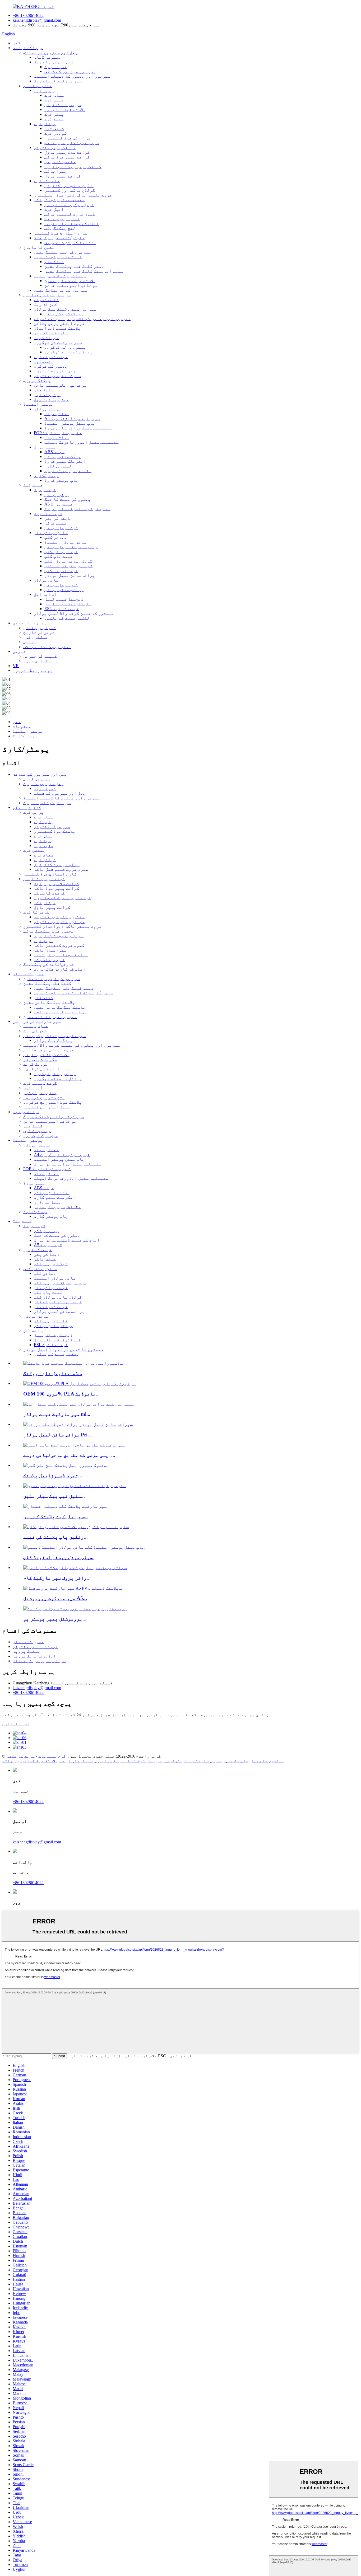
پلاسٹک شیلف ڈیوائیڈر (57, 328)
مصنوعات (22, 726)
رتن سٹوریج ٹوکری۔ (55, 371)
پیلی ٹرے (54, 114)
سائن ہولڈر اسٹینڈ (65, 542)
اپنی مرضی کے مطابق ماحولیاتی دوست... (69, 1455)
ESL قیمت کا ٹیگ (62, 609)
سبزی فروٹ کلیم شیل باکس (72, 143)
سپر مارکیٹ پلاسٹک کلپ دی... (55, 1517)
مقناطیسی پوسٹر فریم (68, 471)
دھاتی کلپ (55, 537)
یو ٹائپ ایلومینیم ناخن (71, 285)
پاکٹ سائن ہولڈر (63, 456)
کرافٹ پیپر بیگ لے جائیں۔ (73, 167)
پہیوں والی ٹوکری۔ (65, 347)
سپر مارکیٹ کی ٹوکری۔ (58, 342)
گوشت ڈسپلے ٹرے (51, 357)
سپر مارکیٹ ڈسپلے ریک (58, 81)
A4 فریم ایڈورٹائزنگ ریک (72, 418)
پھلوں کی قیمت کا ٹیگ (68, 499)
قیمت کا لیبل (48, 514)
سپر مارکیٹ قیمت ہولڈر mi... (57, 1414)
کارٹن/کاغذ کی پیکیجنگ (59, 238)
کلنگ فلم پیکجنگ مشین (58, 257)
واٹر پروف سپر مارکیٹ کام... (57, 1578)
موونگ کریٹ (46, 338)
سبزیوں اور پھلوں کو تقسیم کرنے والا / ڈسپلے (82, 319)
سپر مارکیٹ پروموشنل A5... (55, 1598)
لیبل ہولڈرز (58, 466)
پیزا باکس (55, 171)
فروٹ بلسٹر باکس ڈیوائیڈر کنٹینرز (73, 195)
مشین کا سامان (39, 247)
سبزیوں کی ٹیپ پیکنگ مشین (62, 252)
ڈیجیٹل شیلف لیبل (64, 599)
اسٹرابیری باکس (62, 219)
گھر (17, 43)
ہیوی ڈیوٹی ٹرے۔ (78, 1761)
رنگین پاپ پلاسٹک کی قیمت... (55, 1537)
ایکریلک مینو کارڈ (65, 461)
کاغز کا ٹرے (47, 181)
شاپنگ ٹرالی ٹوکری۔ (187, 1761)
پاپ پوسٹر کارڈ (61, 480)
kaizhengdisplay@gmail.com (37, 20)
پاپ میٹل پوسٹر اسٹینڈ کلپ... (58, 1557)
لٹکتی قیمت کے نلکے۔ (67, 618)
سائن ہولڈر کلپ (51, 533)
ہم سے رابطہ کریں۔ (33, 670)
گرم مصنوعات (52, 1756)
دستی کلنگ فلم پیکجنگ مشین (74, 266)
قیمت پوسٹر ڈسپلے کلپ (68, 566)
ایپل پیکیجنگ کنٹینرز (69, 205)
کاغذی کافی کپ (60, 162)
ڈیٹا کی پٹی (57, 518)
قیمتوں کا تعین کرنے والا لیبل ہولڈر (74, 613)
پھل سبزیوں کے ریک (54, 62)
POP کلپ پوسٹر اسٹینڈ (58, 433)
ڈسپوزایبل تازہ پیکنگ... (53, 1373)
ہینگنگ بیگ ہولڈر (64, 314)
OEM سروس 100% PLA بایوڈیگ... (61, 1394)
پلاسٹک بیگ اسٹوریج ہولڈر (30, 1761)
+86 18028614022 (28, 15)
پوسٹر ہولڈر (48, 409)
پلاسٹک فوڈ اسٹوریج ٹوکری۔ (53, 1102)
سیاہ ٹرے (54, 95)
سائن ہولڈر (46, 580)
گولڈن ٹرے (55, 133)
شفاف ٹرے (54, 128)
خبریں (19, 651)
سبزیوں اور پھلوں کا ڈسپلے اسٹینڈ (72, 76)
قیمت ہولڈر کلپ (61, 552)
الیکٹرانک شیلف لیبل (68, 604)
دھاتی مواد (57, 414)
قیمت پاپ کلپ (59, 556)
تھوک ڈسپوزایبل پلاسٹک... (53, 1476)
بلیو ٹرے (54, 100)
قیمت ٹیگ (33, 485)
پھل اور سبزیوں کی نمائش (50, 52)
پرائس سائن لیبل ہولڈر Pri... (57, 1435)
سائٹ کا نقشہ (21, 1756)
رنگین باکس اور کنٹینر (70, 186)
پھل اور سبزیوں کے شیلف (70, 71)
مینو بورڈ (45, 447)
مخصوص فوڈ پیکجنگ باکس (59, 200)
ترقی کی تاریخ (39, 632)
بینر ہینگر (57, 495)
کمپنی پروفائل (40, 628)
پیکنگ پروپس (37, 380)
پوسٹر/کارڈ (46, 476)
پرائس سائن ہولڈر (64, 590)
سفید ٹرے (54, 119)
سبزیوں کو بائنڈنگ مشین (61, 290)
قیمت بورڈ (45, 490)
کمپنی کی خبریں (40, 656)
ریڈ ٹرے (42, 841)
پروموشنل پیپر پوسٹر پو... (55, 1619)
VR (16, 666)
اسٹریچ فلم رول (267, 1761)
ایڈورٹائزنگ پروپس (34, 1656)
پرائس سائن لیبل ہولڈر (70, 575)
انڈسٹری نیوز (38, 661)
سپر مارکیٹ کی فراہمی (47, 295)
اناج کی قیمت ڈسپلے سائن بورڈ (77, 509)
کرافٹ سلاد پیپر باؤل (67, 152)
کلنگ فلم (54, 262)
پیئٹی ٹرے (45, 124)
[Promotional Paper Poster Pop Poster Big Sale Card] (75, 1608)
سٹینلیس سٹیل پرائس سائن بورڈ (78, 428)
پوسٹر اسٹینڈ (38, 404)
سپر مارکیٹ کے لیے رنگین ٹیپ (131, 1761)
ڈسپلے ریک (55, 67)
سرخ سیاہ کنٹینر (63, 105)
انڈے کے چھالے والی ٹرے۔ (72, 224)
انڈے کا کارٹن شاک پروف (70, 243)
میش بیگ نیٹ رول (51, 399)
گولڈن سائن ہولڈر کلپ (68, 561)
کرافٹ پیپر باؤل (63, 176)
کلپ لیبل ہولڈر (61, 585)
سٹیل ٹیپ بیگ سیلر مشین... (54, 1496)
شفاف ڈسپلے (46, 300)
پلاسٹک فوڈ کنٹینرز (65, 109)
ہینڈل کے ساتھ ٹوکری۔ (68, 352)
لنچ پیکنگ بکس (60, 228)
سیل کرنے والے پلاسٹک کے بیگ (54, 1116)
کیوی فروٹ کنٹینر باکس (70, 214)
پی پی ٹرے (44, 90)
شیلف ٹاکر (55, 523)
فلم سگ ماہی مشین (230, 1761)
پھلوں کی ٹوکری (51, 366)
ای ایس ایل (45, 594)
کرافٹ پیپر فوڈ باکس (67, 157)
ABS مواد (54, 452)
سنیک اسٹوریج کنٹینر (57, 376)
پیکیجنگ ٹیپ (48, 395)
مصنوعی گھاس (48, 57)
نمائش (30, 642)
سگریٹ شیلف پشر (51, 333)
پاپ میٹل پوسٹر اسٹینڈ (70, 423)
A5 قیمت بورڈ (59, 504)
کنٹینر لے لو (38, 86)
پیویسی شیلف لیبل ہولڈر (71, 547)
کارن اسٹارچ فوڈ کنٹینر (61, 233)
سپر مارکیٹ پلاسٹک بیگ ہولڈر (65, 309)
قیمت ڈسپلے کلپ (61, 571)
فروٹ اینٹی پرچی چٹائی (59, 323)
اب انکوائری (16, 1724)
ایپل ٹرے (54, 209)
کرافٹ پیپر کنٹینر (55, 147)
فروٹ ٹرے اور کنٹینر (35, 1647)
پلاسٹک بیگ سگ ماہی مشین (60, 276)
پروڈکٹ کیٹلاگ (28, 48)
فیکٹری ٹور (36, 637)
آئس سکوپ (44, 361)
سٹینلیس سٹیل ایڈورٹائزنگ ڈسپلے (82, 442)
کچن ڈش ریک (45, 304)
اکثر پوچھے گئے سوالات (47, 647)
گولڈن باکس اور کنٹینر (70, 190)
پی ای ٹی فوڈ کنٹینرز (68, 138)
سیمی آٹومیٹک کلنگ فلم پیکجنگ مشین (84, 271)
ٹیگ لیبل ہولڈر (61, 528)
